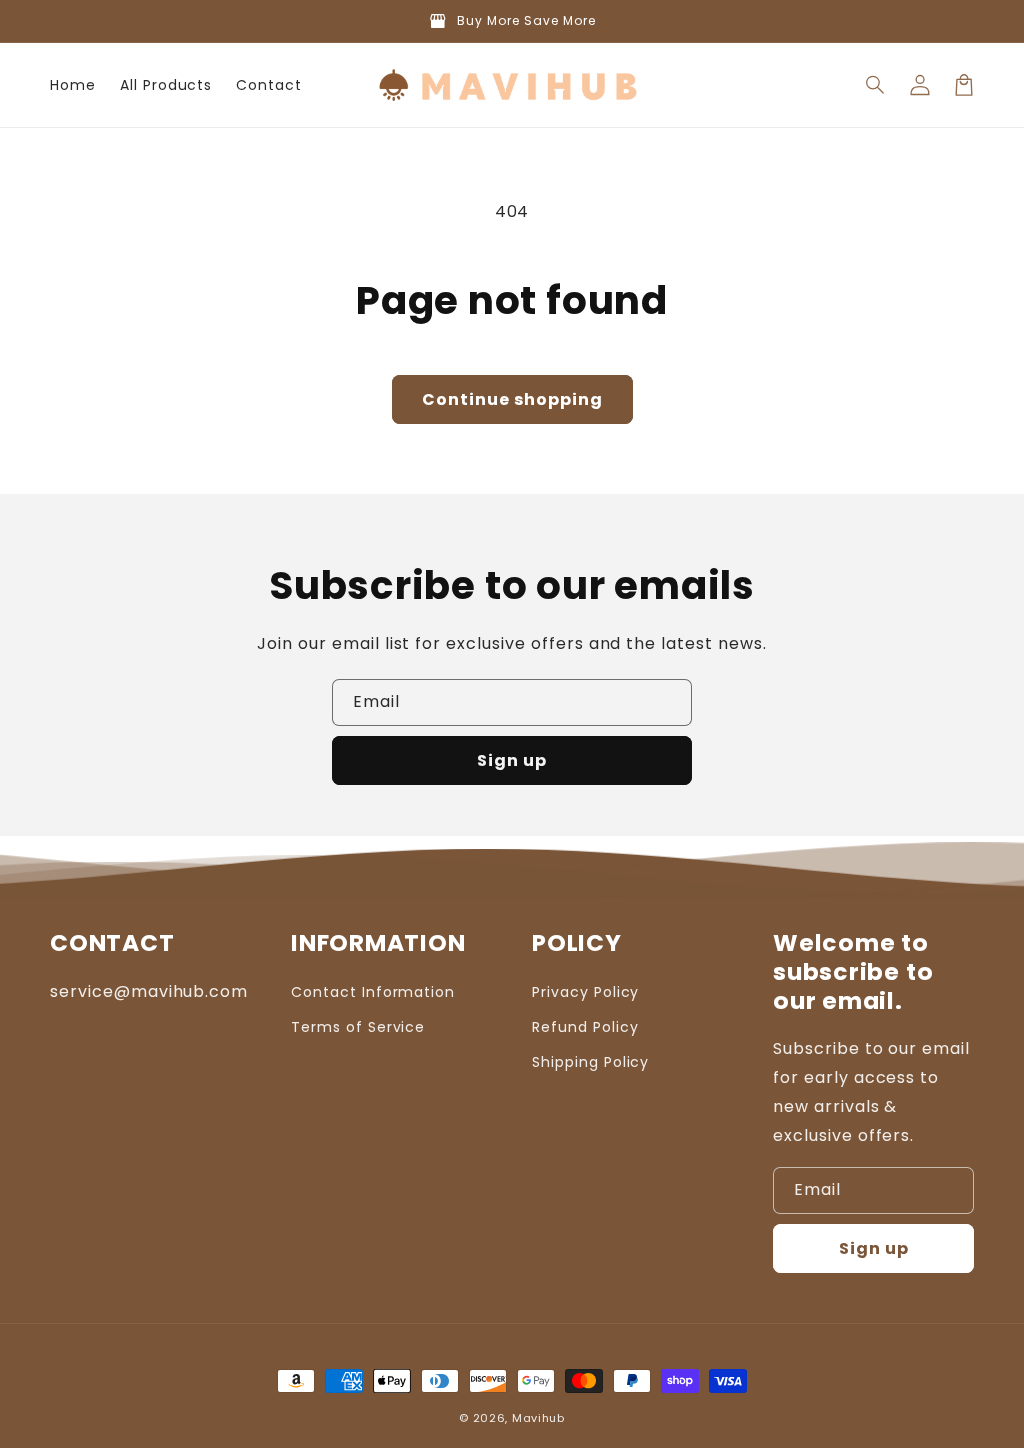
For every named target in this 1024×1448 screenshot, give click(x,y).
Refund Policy (585, 1027)
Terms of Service (358, 1027)
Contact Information (373, 992)
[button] (876, 85)
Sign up (512, 760)
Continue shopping (512, 399)
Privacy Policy (585, 992)
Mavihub (538, 1418)
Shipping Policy (590, 1062)
